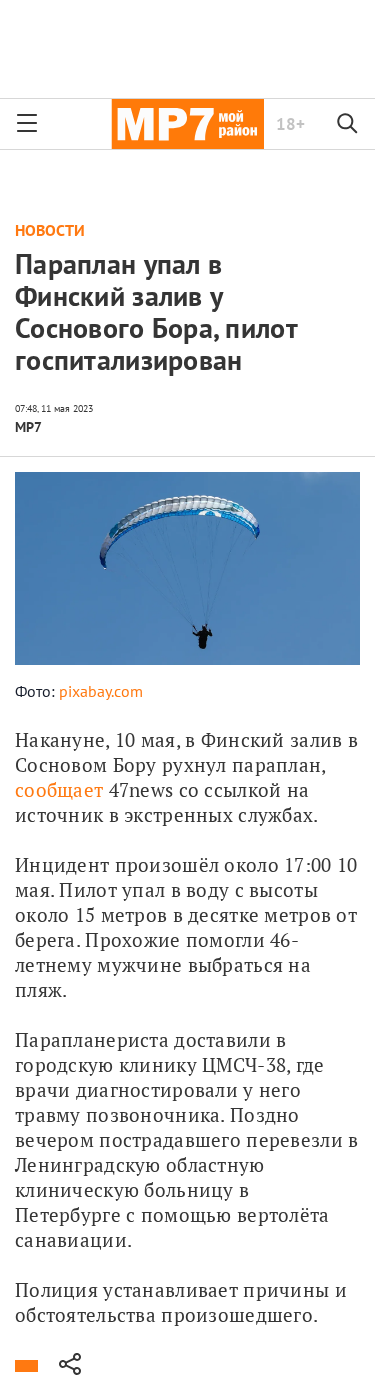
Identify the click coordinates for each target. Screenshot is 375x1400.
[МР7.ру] (187, 124)
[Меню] (27, 124)
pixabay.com (101, 691)
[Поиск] (348, 124)
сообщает (59, 789)
